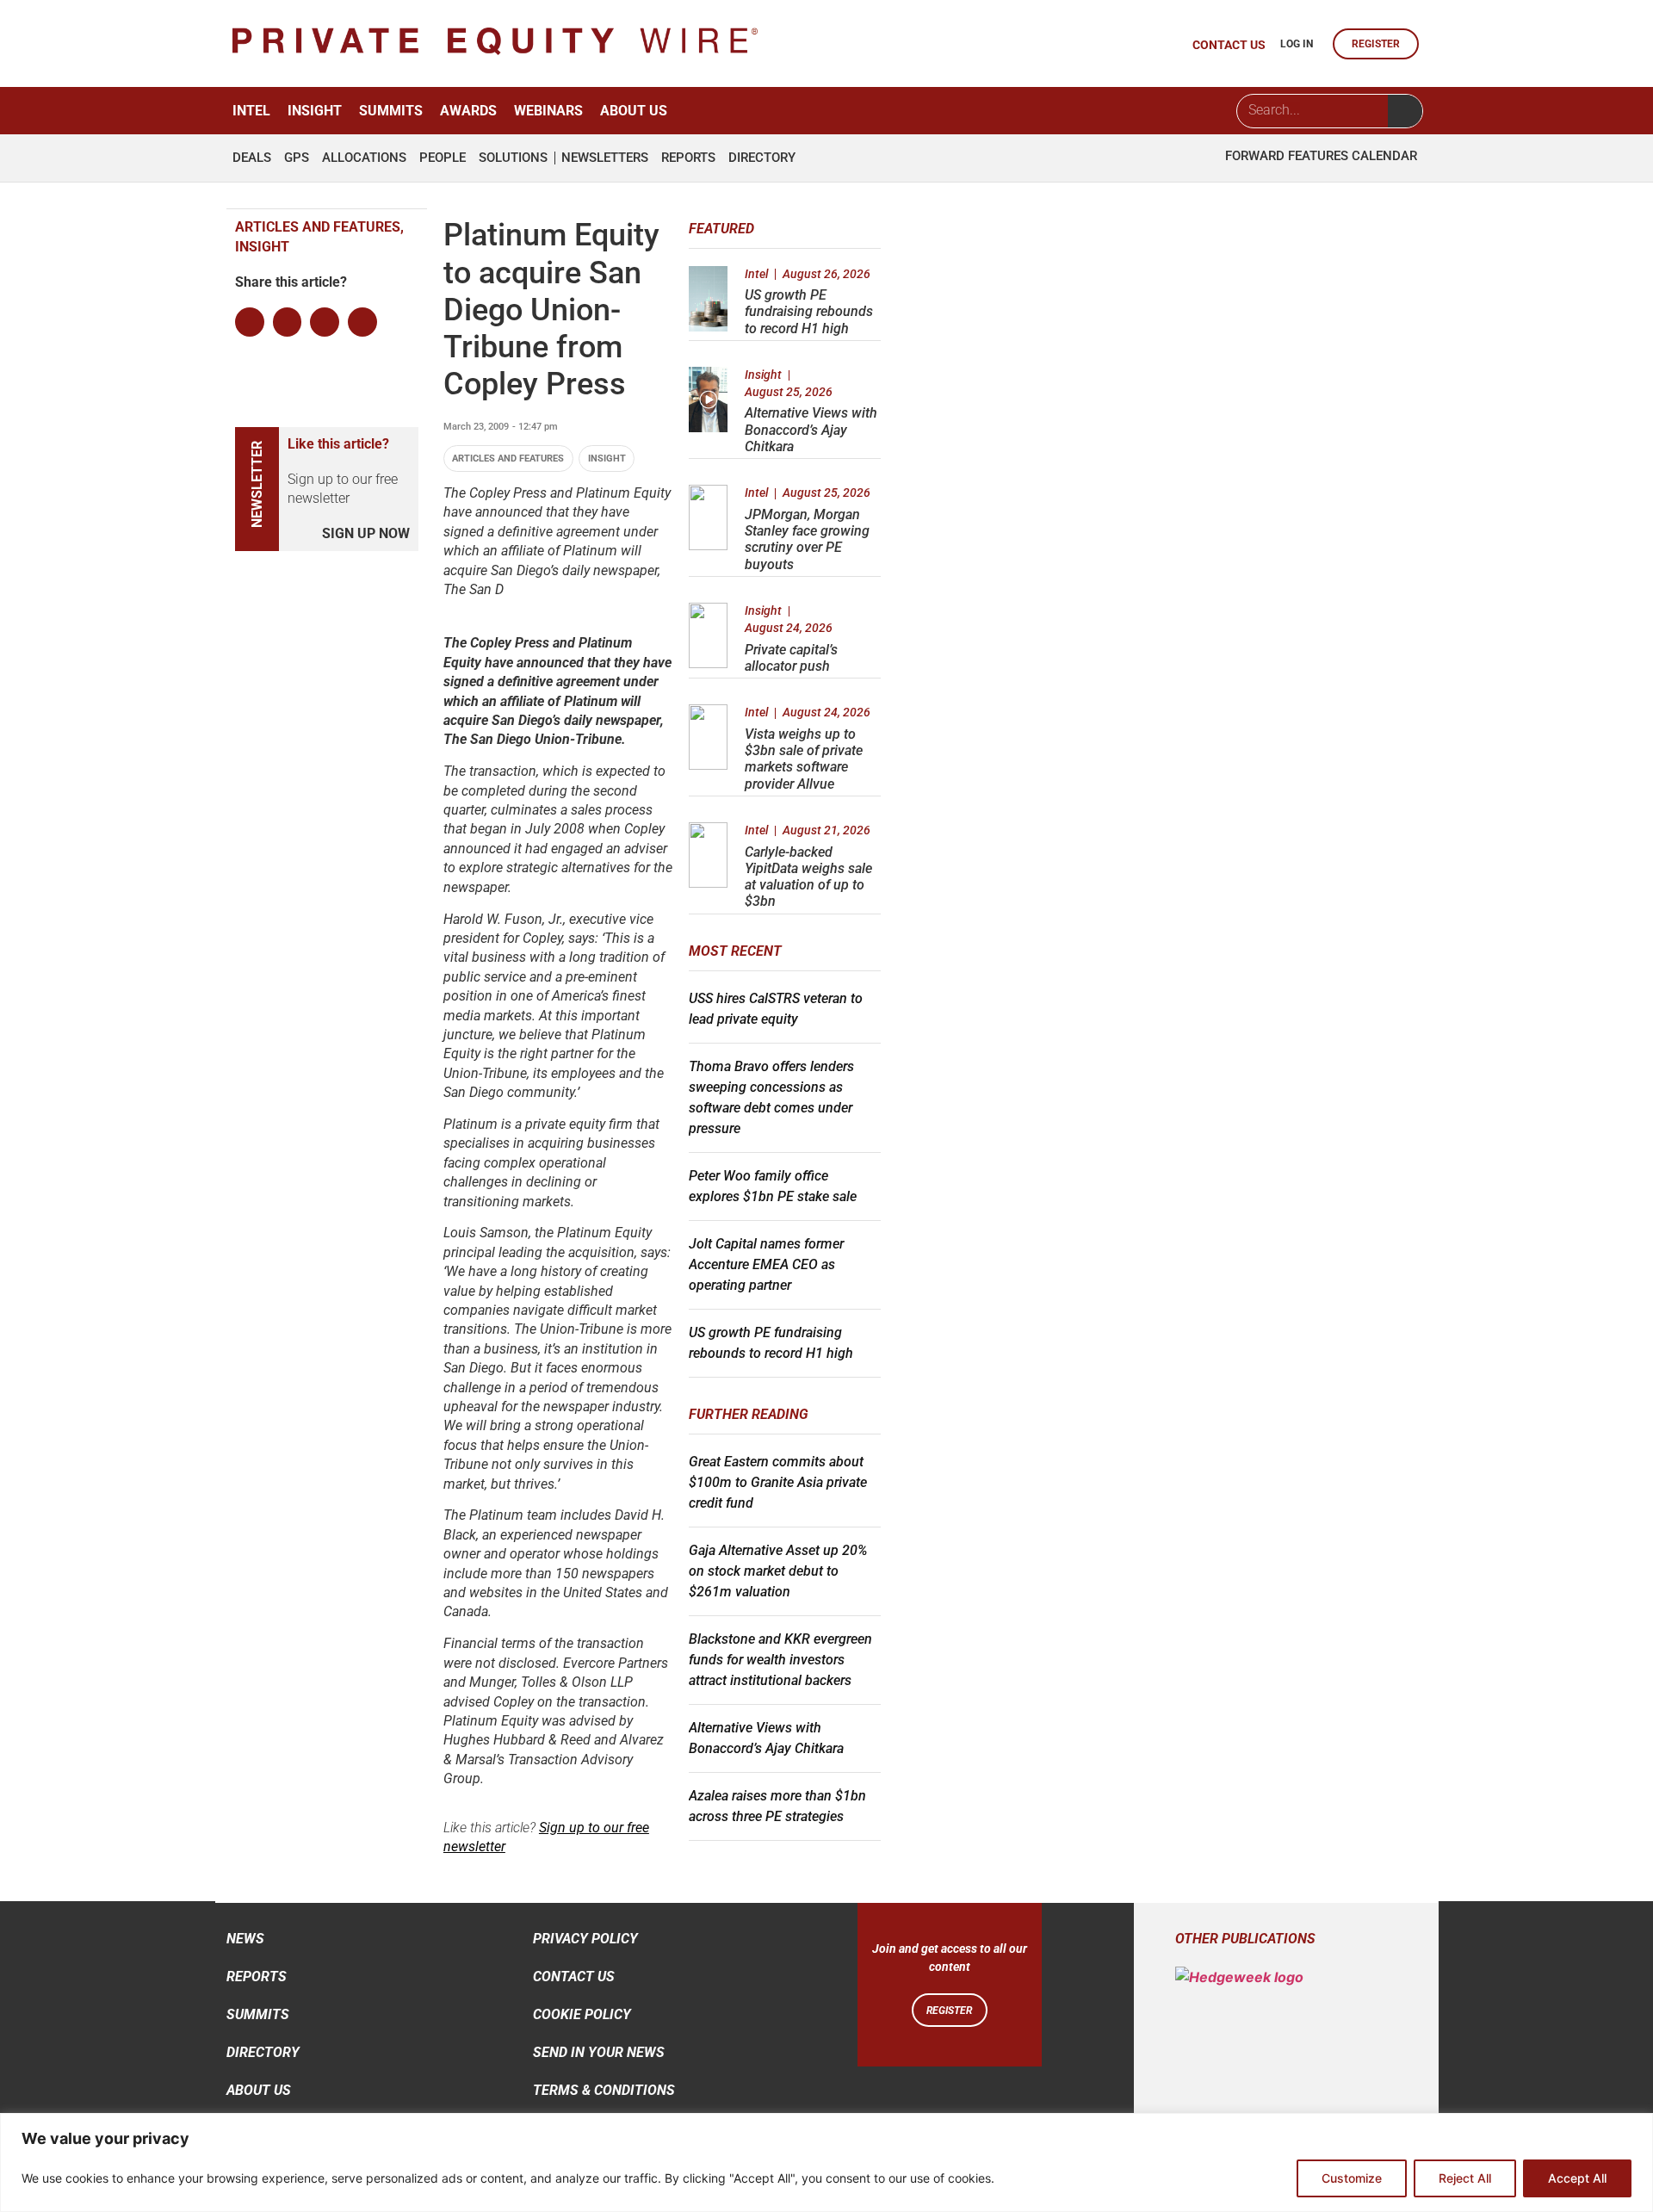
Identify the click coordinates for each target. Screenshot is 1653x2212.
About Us (634, 111)
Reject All (1465, 2178)
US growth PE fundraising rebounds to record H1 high (809, 311)
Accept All (1577, 2178)
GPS (297, 158)
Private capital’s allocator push (791, 658)
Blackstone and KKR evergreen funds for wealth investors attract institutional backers (780, 1660)
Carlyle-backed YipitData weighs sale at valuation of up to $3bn (808, 877)
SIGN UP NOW (366, 533)
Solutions (513, 158)
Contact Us (574, 1977)
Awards (468, 111)
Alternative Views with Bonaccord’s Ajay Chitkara (811, 429)
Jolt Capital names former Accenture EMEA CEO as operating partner (766, 1264)
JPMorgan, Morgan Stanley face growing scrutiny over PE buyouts (807, 539)
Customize (1352, 2178)
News (245, 1939)
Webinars (548, 111)
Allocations (364, 158)
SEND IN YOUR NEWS (599, 2052)
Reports (688, 158)
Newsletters (605, 158)
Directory (762, 158)
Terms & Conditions (604, 2090)
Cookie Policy (582, 2014)
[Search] (1405, 111)
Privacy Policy (585, 1939)
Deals (252, 158)
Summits (391, 111)
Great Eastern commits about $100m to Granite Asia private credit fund (778, 1482)
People (443, 158)
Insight (315, 111)
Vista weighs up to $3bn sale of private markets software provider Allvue (804, 759)
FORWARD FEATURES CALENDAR (1321, 156)
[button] (250, 322)
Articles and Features (508, 459)
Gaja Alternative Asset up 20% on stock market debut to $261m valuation (778, 1571)
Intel (251, 111)
